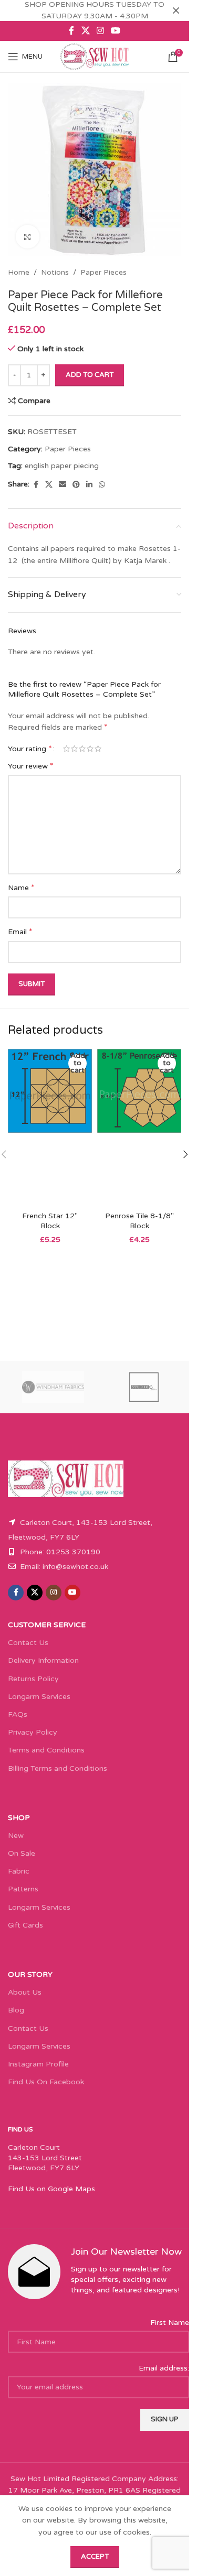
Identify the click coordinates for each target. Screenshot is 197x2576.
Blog (16, 2010)
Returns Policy (33, 1679)
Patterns (23, 1889)
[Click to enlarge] (28, 237)
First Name (170, 2323)
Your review (31, 766)
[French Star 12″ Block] (50, 1128)
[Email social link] (63, 485)
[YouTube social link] (116, 31)
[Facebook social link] (71, 31)
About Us (25, 1992)
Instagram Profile (38, 2064)
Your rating (30, 749)
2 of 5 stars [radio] (74, 749)
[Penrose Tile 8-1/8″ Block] (139, 1128)
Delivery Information (43, 1660)
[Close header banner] (176, 10)
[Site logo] (94, 56)
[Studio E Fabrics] (144, 1387)
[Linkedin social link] (89, 485)
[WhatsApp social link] (102, 485)
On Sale (22, 1853)
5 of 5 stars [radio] (98, 749)
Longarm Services (39, 1697)
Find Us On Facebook (46, 2082)
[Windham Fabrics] (53, 1387)
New (16, 1836)
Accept (95, 2557)
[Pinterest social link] (76, 485)
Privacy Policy (33, 1732)
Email (20, 932)
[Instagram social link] (100, 31)
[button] (185, 1154)
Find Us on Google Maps (51, 2189)
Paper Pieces (103, 272)
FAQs (18, 1714)
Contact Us (28, 1643)
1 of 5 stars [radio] (66, 749)
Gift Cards (25, 1925)
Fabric (19, 1871)
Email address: (164, 2368)
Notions (55, 272)
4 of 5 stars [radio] (90, 749)
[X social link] (85, 31)
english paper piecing (62, 466)
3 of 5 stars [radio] (82, 749)
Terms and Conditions (46, 1750)
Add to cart (90, 375)
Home (19, 272)
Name (21, 887)
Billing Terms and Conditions (58, 1768)
